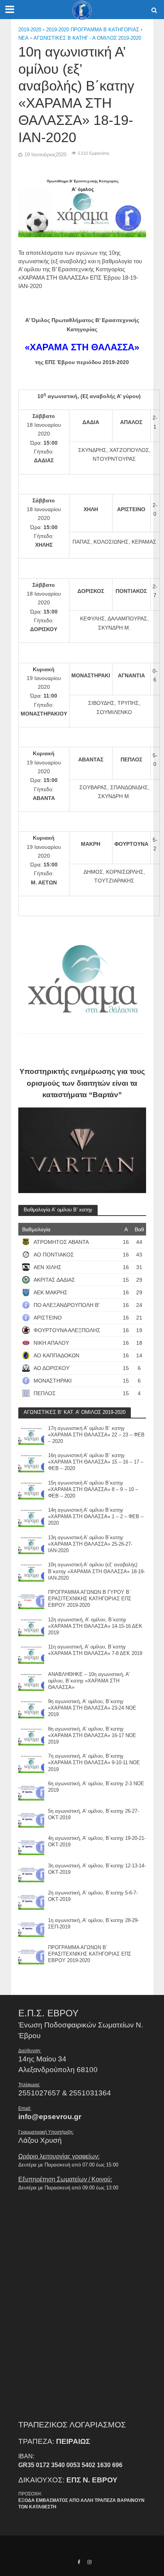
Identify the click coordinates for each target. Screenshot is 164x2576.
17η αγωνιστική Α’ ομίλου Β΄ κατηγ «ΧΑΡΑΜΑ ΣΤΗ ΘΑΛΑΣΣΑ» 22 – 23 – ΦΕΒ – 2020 (96, 1435)
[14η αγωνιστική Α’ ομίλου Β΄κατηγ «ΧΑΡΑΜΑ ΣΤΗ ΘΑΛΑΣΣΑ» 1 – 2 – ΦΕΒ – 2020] (31, 1516)
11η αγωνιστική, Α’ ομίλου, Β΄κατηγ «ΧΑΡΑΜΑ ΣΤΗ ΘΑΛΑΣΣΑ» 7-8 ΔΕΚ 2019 (95, 1650)
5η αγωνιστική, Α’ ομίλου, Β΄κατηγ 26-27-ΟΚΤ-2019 (93, 1814)
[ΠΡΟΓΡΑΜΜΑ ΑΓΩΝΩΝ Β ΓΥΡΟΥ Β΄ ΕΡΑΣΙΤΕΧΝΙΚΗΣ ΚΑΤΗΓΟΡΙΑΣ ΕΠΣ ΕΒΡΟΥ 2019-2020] (31, 1599)
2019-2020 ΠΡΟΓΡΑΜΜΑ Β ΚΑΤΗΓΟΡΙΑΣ (93, 30)
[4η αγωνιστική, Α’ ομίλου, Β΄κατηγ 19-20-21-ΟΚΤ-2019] (31, 1845)
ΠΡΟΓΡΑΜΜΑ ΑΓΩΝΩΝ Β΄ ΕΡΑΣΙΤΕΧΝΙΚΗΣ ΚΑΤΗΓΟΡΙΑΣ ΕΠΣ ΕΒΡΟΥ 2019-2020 (90, 1954)
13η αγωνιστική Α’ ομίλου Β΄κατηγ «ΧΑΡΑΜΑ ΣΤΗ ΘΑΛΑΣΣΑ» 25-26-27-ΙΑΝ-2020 (90, 1544)
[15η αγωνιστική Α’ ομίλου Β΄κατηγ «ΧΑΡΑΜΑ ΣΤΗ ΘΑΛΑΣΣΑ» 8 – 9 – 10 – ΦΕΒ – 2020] (31, 1489)
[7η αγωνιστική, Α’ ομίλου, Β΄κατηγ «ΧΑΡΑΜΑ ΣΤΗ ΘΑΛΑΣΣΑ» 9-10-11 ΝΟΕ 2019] (31, 1762)
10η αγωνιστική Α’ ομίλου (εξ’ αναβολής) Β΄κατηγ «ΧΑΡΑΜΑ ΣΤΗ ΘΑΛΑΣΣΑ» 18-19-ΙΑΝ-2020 (96, 1571)
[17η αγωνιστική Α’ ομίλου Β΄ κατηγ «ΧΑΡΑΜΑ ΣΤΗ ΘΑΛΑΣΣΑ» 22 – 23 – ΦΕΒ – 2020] (31, 1435)
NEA (23, 38)
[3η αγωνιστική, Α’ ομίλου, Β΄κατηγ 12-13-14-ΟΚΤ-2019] (31, 1872)
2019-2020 (30, 30)
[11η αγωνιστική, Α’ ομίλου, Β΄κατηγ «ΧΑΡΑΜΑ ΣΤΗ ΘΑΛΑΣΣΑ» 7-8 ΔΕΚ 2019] (31, 1653)
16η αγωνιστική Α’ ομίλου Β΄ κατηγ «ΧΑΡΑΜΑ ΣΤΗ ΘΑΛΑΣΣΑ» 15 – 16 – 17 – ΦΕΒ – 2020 (96, 1462)
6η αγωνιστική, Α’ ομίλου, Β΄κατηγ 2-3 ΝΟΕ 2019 (96, 1787)
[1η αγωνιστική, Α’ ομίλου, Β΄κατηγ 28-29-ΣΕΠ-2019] (31, 1927)
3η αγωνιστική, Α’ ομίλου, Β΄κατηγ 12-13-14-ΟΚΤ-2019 (97, 1869)
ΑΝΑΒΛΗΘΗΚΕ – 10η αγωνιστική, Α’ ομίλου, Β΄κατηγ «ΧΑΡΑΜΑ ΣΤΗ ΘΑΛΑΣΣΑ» (89, 1681)
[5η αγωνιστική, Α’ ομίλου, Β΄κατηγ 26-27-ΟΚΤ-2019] (31, 1817)
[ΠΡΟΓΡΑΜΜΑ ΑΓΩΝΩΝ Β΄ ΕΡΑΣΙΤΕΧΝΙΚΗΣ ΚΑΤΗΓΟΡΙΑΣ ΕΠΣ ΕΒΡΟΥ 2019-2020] (31, 1954)
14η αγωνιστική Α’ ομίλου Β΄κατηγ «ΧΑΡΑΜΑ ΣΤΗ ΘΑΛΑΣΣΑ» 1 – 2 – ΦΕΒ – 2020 (96, 1517)
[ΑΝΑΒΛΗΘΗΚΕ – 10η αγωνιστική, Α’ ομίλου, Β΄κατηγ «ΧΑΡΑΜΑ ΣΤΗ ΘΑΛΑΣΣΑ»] (31, 1681)
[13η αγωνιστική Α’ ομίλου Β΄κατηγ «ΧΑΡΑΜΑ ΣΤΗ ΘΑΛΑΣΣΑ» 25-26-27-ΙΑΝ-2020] (31, 1544)
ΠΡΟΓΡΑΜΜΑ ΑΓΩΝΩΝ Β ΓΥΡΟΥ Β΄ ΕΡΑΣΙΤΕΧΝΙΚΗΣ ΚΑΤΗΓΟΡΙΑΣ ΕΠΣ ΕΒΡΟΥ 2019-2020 (90, 1599)
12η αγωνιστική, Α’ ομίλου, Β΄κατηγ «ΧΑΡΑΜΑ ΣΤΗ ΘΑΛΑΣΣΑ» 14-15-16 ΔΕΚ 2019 (95, 1626)
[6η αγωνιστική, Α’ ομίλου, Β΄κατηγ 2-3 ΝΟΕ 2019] (31, 1790)
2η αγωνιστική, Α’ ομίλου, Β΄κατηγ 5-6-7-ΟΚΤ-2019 (93, 1896)
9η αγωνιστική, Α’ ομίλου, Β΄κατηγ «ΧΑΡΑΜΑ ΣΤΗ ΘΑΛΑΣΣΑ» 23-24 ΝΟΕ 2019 (92, 1708)
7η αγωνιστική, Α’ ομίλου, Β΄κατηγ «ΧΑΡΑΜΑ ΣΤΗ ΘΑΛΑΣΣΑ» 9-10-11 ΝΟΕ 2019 (94, 1763)
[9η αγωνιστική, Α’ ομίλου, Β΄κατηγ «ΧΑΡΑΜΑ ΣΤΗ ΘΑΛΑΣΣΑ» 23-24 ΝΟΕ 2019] (31, 1708)
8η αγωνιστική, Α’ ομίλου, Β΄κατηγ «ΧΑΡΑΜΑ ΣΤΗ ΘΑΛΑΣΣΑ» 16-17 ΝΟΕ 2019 (92, 1736)
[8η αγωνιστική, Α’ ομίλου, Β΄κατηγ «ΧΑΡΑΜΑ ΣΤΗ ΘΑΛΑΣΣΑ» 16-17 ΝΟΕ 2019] (31, 1735)
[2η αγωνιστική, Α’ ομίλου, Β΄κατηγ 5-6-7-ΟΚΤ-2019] (31, 1899)
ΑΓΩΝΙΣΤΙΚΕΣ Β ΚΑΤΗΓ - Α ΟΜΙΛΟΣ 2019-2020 (87, 38)
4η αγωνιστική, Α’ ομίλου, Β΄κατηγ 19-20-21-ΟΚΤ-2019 (97, 1842)
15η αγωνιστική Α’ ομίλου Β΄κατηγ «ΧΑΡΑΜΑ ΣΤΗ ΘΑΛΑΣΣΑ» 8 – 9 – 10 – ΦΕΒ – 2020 (93, 1490)
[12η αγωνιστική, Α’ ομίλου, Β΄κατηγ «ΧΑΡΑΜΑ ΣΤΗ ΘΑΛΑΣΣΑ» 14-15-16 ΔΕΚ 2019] (31, 1626)
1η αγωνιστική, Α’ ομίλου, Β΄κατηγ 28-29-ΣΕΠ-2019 (93, 1924)
